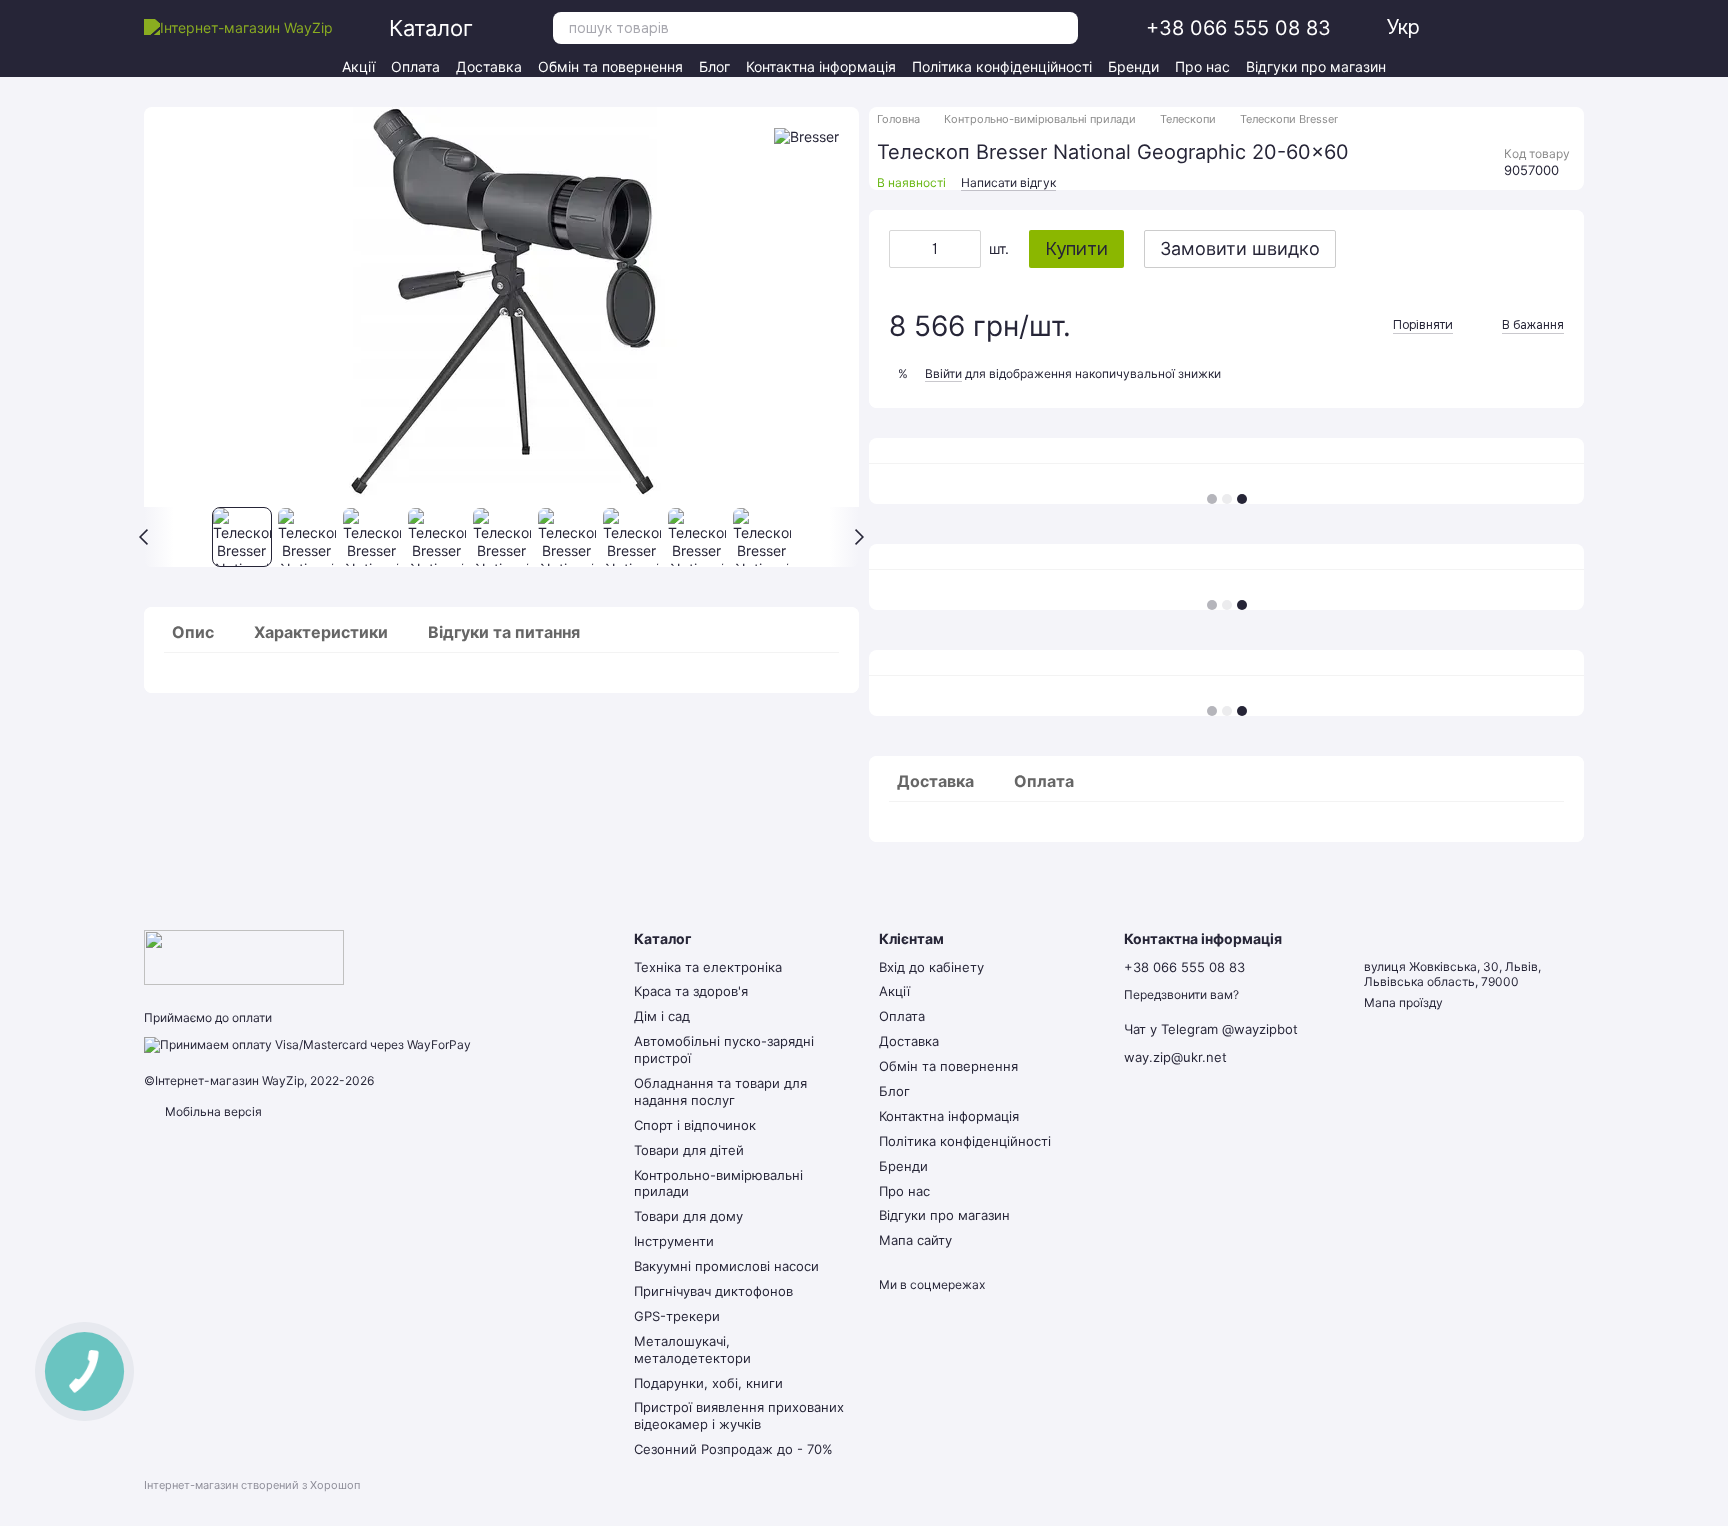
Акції (358, 66)
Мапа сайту (915, 1240)
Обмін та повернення (610, 66)
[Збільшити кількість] (966, 249)
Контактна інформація (821, 66)
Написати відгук (1008, 182)
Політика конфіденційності (1002, 66)
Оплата (415, 66)
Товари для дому (688, 1216)
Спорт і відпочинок (695, 1125)
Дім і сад (662, 1016)
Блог (714, 66)
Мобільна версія (212, 1111)
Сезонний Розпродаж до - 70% (733, 1449)
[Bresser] (806, 136)
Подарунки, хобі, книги (708, 1383)
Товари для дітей (689, 1150)
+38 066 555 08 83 (1238, 28)
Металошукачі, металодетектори (692, 1349)
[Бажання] (1502, 28)
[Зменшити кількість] (904, 249)
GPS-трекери (677, 1316)
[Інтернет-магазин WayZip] (244, 956)
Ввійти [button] (943, 373)
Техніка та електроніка (708, 967)
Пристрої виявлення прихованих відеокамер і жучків (739, 1415)
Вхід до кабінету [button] (931, 967)
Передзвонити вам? (1181, 994)
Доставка (489, 66)
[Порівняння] (1538, 28)
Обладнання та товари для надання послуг (720, 1091)
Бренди (1133, 66)
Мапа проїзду (1403, 1002)
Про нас (1202, 66)
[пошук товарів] (1062, 28)
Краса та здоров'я (691, 991)
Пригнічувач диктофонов (713, 1291)
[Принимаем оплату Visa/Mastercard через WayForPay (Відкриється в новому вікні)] (307, 1043)
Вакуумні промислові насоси (726, 1266)
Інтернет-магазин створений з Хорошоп (252, 1485)
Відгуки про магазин (1316, 66)
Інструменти (674, 1241)
